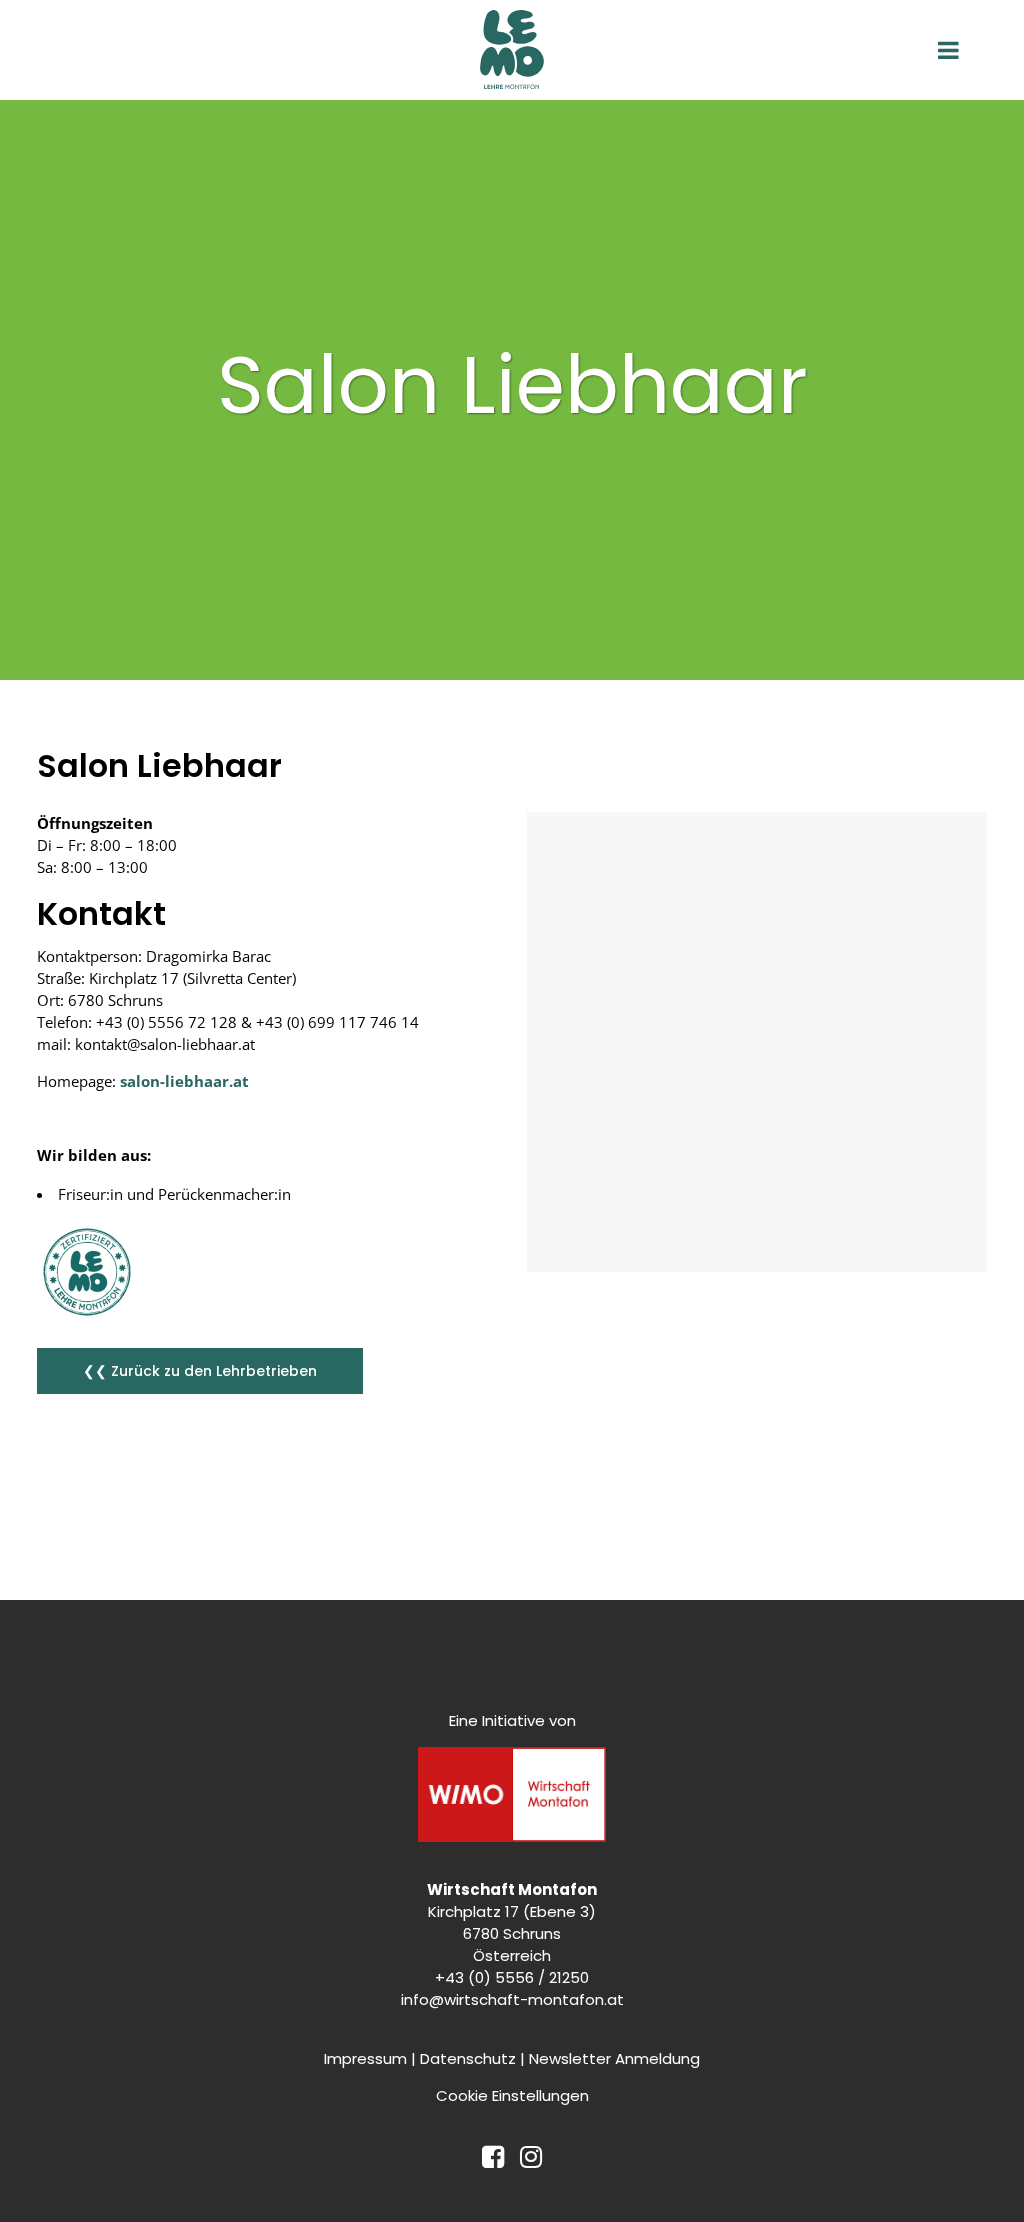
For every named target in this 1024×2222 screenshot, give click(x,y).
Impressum (365, 2058)
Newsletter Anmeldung (614, 2058)
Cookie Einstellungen (512, 2095)
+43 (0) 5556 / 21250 (512, 1977)
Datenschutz (468, 2058)
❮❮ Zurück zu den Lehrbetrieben (200, 1371)
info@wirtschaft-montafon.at (512, 1999)
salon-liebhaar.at (184, 1081)
